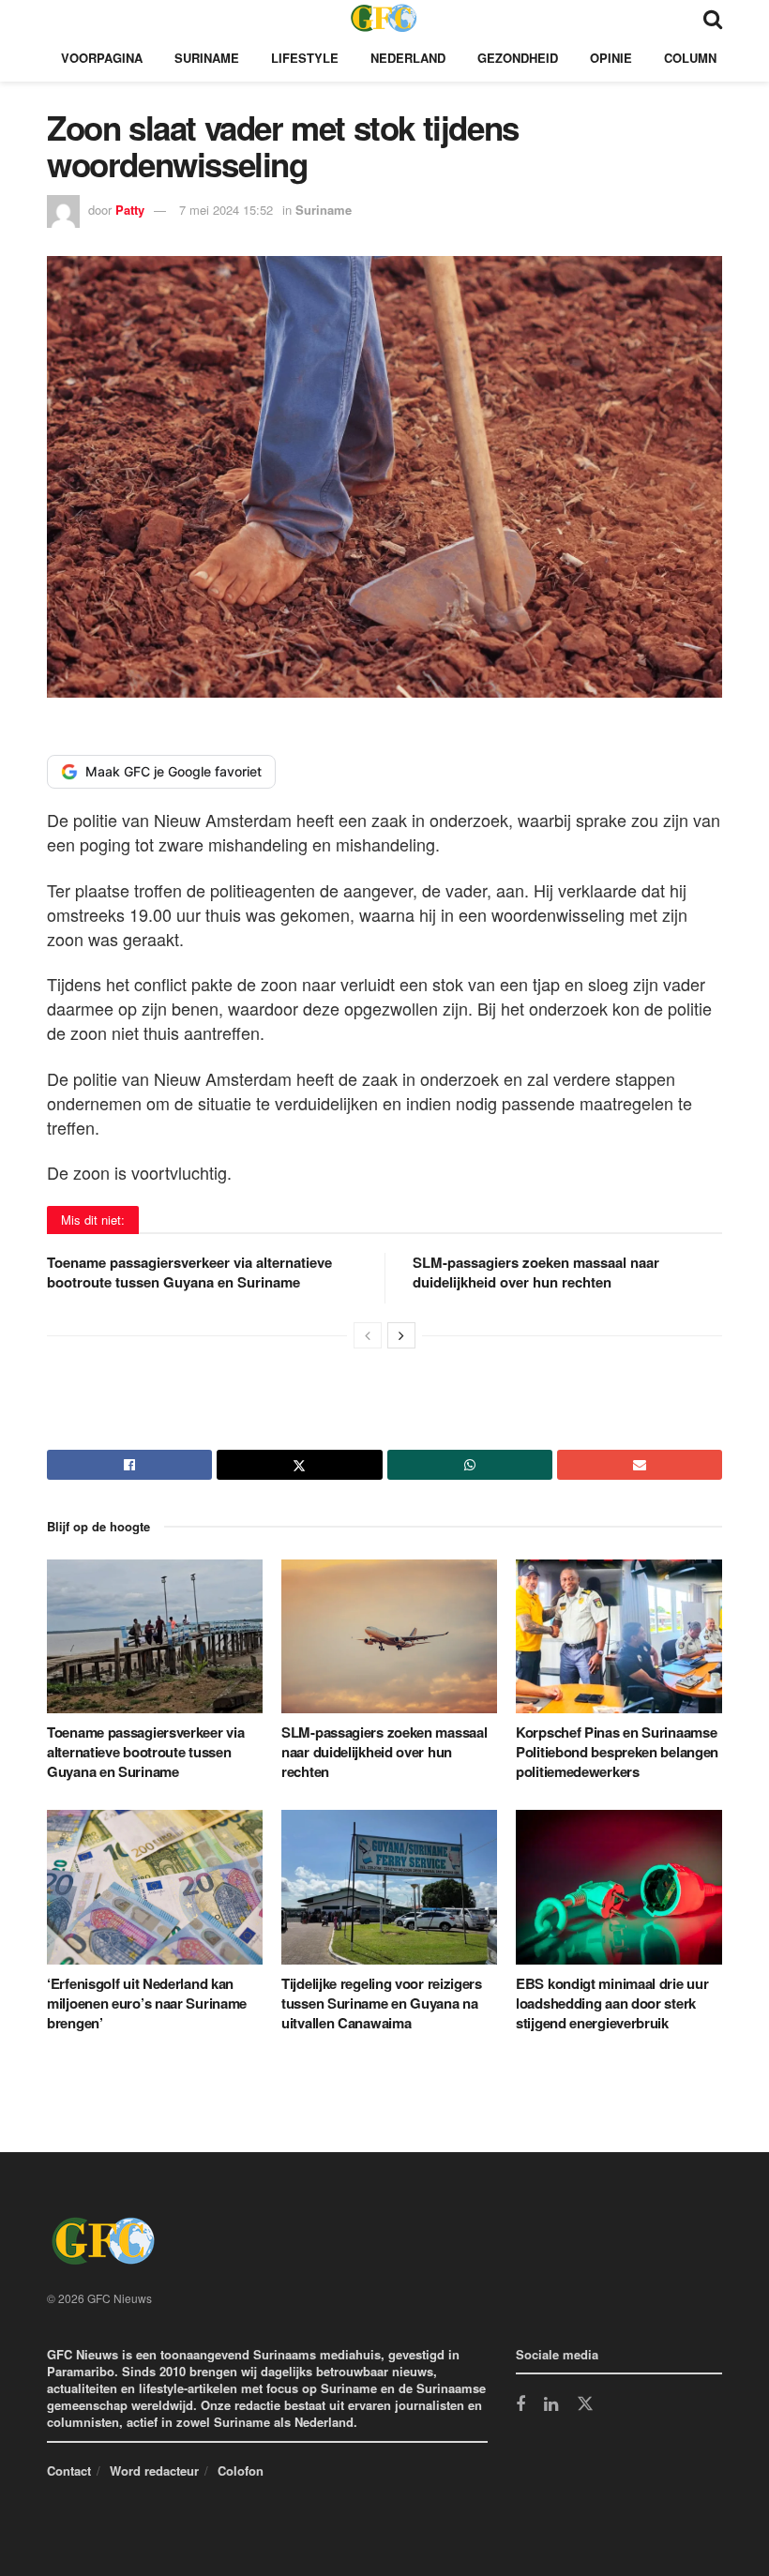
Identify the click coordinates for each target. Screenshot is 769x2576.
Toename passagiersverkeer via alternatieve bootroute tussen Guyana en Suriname (189, 1272)
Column (690, 58)
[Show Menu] (56, 17)
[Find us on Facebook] (520, 2405)
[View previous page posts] (368, 1335)
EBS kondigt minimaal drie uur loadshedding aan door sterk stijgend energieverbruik (612, 2003)
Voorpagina (102, 58)
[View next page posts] (401, 1335)
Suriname (207, 58)
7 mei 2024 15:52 (226, 210)
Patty (130, 210)
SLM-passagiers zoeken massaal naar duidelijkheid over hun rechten (536, 1272)
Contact (69, 2471)
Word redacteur (154, 2471)
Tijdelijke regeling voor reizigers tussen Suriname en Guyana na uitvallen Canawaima (382, 2003)
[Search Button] (713, 17)
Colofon (241, 2471)
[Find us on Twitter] (585, 2404)
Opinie (611, 58)
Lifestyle (305, 58)
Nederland (408, 58)
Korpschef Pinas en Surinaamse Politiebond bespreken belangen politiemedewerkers (617, 1752)
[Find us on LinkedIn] (551, 2405)
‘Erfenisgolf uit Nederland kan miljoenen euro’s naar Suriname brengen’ (147, 2003)
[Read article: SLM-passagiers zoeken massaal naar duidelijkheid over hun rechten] (389, 1636)
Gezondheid (518, 58)
